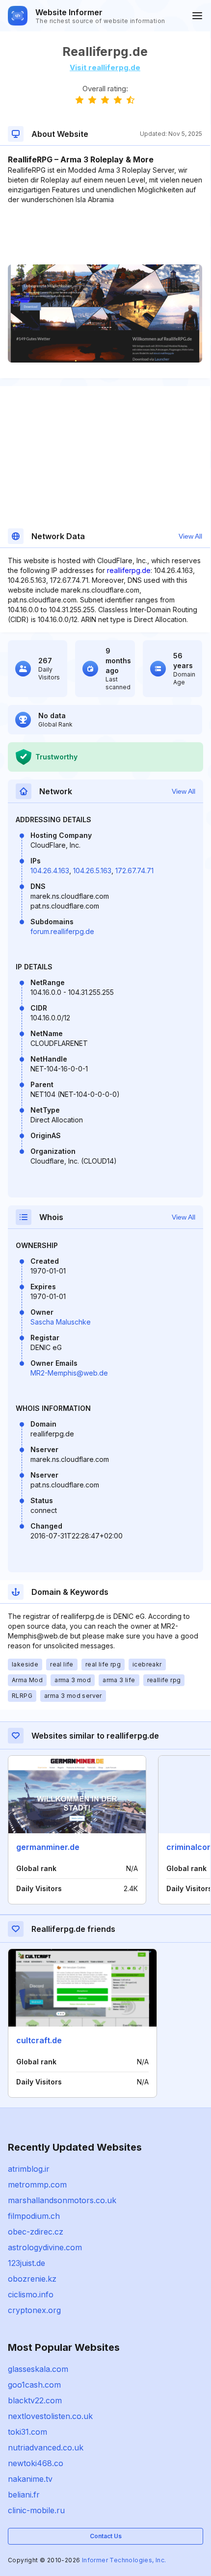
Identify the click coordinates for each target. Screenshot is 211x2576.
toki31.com (27, 2432)
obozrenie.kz (32, 2279)
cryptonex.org (34, 2310)
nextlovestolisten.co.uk (50, 2416)
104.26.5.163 (92, 871)
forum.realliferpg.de (62, 931)
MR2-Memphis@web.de (69, 1373)
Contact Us (106, 2536)
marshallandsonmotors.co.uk (62, 2200)
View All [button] (190, 536)
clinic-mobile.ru (36, 2510)
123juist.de (26, 2263)
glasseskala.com (38, 2369)
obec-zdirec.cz (36, 2232)
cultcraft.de (39, 2040)
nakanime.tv (30, 2479)
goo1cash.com (34, 2385)
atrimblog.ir (29, 2169)
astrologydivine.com (45, 2247)
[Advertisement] (105, 234)
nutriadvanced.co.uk (46, 2447)
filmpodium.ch (34, 2216)
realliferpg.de (129, 570)
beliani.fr (24, 2495)
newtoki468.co (36, 2463)
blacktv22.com (35, 2400)
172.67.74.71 (134, 871)
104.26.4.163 (50, 871)
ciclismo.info (31, 2294)
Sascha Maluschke (61, 1322)
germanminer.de (48, 1847)
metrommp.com (37, 2185)
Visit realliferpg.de (105, 67)
